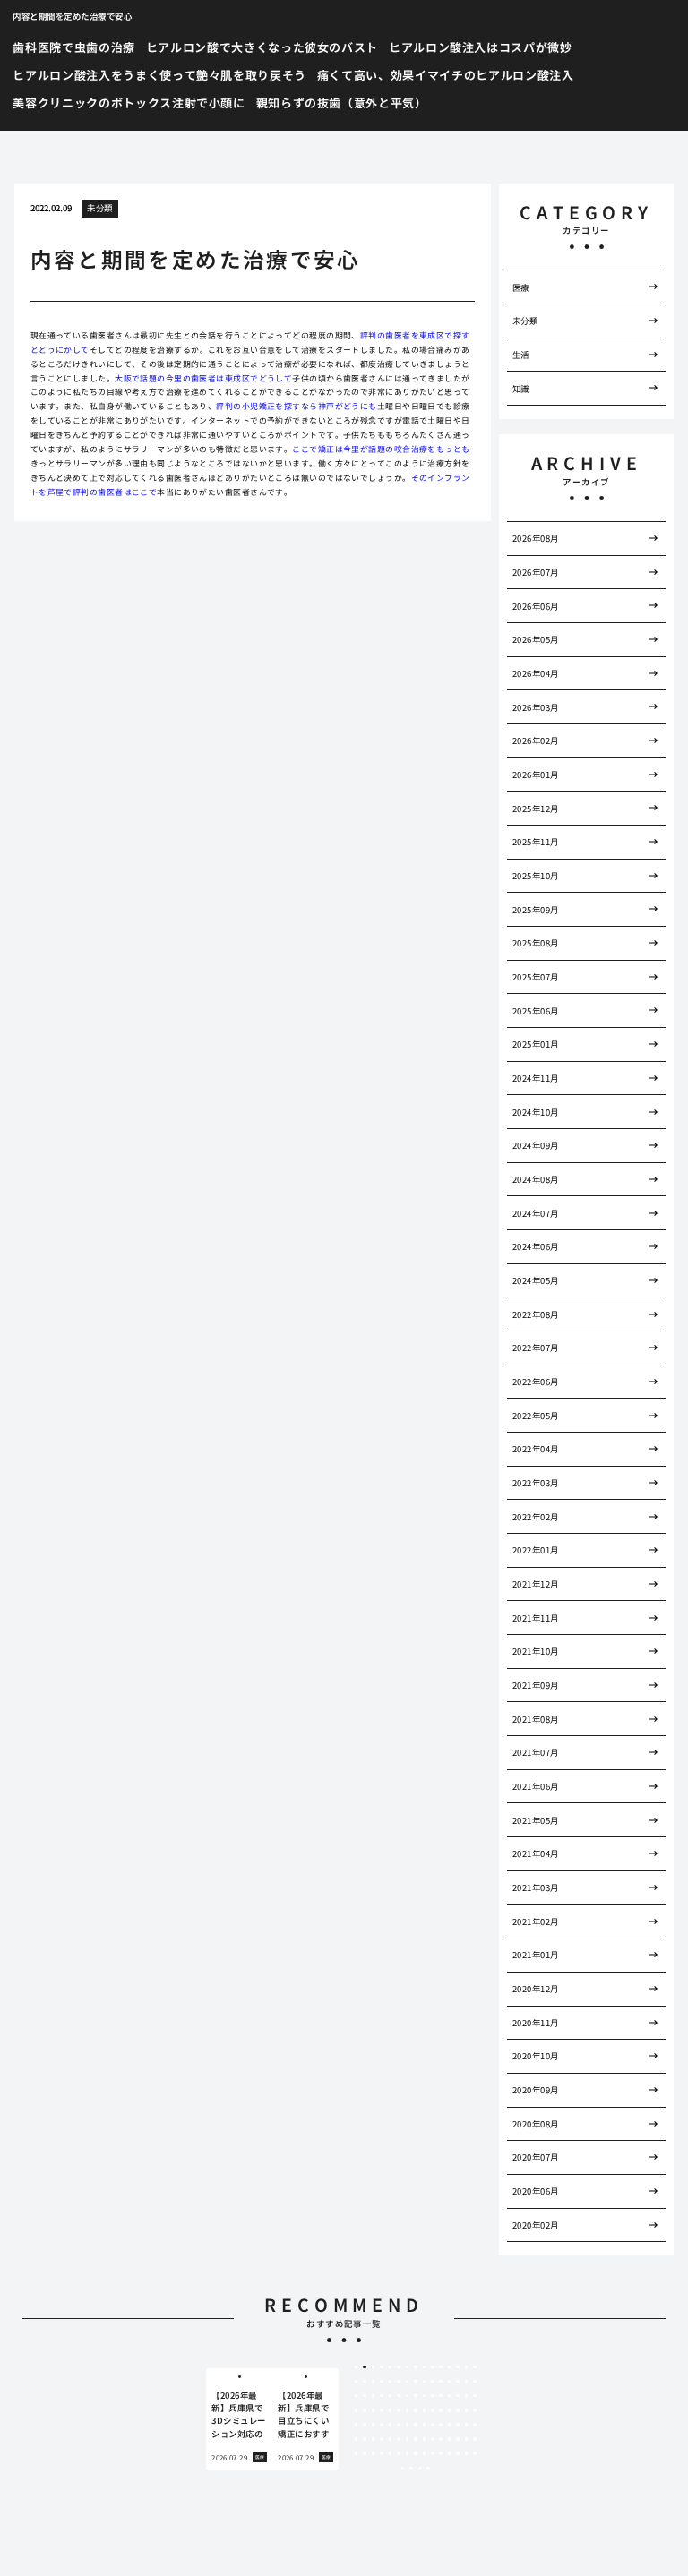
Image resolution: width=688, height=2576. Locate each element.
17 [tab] (365, 2382)
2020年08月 (536, 2124)
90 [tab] (475, 2439)
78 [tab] (374, 2439)
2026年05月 (536, 639)
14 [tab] (467, 2367)
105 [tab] (475, 2453)
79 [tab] (382, 2439)
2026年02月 (536, 740)
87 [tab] (450, 2439)
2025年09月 (536, 910)
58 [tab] (458, 2410)
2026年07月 (536, 572)
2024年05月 (536, 1280)
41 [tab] (441, 2396)
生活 (521, 355)
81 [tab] (399, 2439)
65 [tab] (391, 2425)
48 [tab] (374, 2410)
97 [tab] (408, 2453)
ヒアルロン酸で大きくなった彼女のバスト (262, 47)
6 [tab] (398, 2367)
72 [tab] (450, 2425)
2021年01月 (536, 1955)
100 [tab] (433, 2453)
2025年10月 (536, 876)
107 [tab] (411, 2469)
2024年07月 (536, 1213)
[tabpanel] (239, 2419)
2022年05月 (536, 1416)
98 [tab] (416, 2453)
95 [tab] (391, 2453)
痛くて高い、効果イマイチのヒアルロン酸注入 (446, 75)
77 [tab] (365, 2439)
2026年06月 (536, 606)
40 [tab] (433, 2396)
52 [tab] (408, 2410)
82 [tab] (408, 2439)
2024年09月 (536, 1145)
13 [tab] (458, 2367)
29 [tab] (467, 2382)
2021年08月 (536, 1719)
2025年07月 (536, 977)
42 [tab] (450, 2396)
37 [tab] (408, 2396)
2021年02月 (536, 1921)
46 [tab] (357, 2410)
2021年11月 (536, 1618)
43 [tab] (458, 2396)
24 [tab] (425, 2382)
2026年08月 (536, 538)
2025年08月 (536, 943)
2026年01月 (536, 775)
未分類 (99, 208)
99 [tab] (425, 2453)
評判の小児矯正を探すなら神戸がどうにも (296, 406)
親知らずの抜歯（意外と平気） (342, 103)
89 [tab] (467, 2439)
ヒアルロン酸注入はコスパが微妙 (481, 47)
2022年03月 (536, 1483)
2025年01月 (536, 1044)
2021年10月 (536, 1651)
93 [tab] (374, 2453)
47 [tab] (365, 2410)
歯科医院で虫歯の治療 (74, 47)
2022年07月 (536, 1348)
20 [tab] (391, 2382)
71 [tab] (441, 2425)
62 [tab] (365, 2425)
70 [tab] (433, 2425)
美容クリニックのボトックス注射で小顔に (129, 103)
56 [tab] (441, 2410)
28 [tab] (458, 2382)
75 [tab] (475, 2425)
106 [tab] (403, 2469)
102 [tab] (450, 2453)
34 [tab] (382, 2396)
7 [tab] (407, 2367)
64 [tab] (382, 2425)
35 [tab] (391, 2396)
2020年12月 (536, 1989)
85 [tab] (433, 2439)
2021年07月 (536, 1752)
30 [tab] (475, 2382)
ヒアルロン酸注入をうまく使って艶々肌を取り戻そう (159, 75)
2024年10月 (536, 1112)
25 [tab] (433, 2382)
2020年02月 (536, 2225)
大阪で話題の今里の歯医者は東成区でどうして (203, 378)
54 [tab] (425, 2410)
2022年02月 (536, 1517)
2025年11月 (536, 842)
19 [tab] (382, 2382)
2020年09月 (536, 2090)
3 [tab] (373, 2367)
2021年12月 (536, 1584)
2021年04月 (536, 1853)
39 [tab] (425, 2396)
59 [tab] (467, 2410)
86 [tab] (441, 2439)
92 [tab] (365, 2453)
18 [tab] (374, 2382)
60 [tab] (475, 2410)
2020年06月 (536, 2191)
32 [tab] (365, 2396)
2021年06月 (536, 1786)
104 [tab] (467, 2453)
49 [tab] (382, 2410)
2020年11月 (536, 2023)
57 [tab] (450, 2410)
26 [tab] (441, 2382)
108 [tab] (420, 2469)
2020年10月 (536, 2056)
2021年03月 (536, 1887)
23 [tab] (416, 2382)
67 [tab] (408, 2425)
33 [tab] (374, 2396)
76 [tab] (357, 2439)
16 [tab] (357, 2382)
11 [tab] (441, 2367)
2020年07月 (536, 2157)
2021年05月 (536, 1820)
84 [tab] (425, 2439)
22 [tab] (408, 2382)
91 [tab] (357, 2453)
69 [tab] (425, 2425)
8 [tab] (415, 2367)
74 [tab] (467, 2425)
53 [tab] (416, 2410)
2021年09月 (536, 1685)
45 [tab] (475, 2396)
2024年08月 (536, 1179)
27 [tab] (450, 2382)
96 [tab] (399, 2453)
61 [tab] (357, 2425)
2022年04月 (536, 1449)
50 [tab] (391, 2410)
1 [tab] (356, 2367)
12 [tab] (450, 2367)
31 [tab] (357, 2396)
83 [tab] (416, 2439)
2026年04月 (536, 673)
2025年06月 (536, 1011)
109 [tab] (428, 2469)
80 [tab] (391, 2439)
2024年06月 (536, 1246)
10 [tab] (433, 2367)
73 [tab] (458, 2425)
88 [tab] (458, 2439)
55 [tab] (433, 2410)
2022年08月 (536, 1314)
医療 (521, 287)
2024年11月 (536, 1078)
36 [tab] (399, 2396)
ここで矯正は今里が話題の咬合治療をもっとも (381, 449)
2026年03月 (536, 707)
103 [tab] (458, 2453)
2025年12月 (536, 809)
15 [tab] (475, 2367)
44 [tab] (467, 2396)
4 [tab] (382, 2367)
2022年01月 (536, 1550)
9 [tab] (424, 2367)
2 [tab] (365, 2367)
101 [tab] (441, 2453)
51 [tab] (399, 2410)
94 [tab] (382, 2453)
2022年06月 (536, 1382)
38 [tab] (416, 2396)
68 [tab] (416, 2425)
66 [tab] (399, 2425)
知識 (521, 389)
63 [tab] (374, 2425)
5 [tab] (390, 2367)
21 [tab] (399, 2382)
